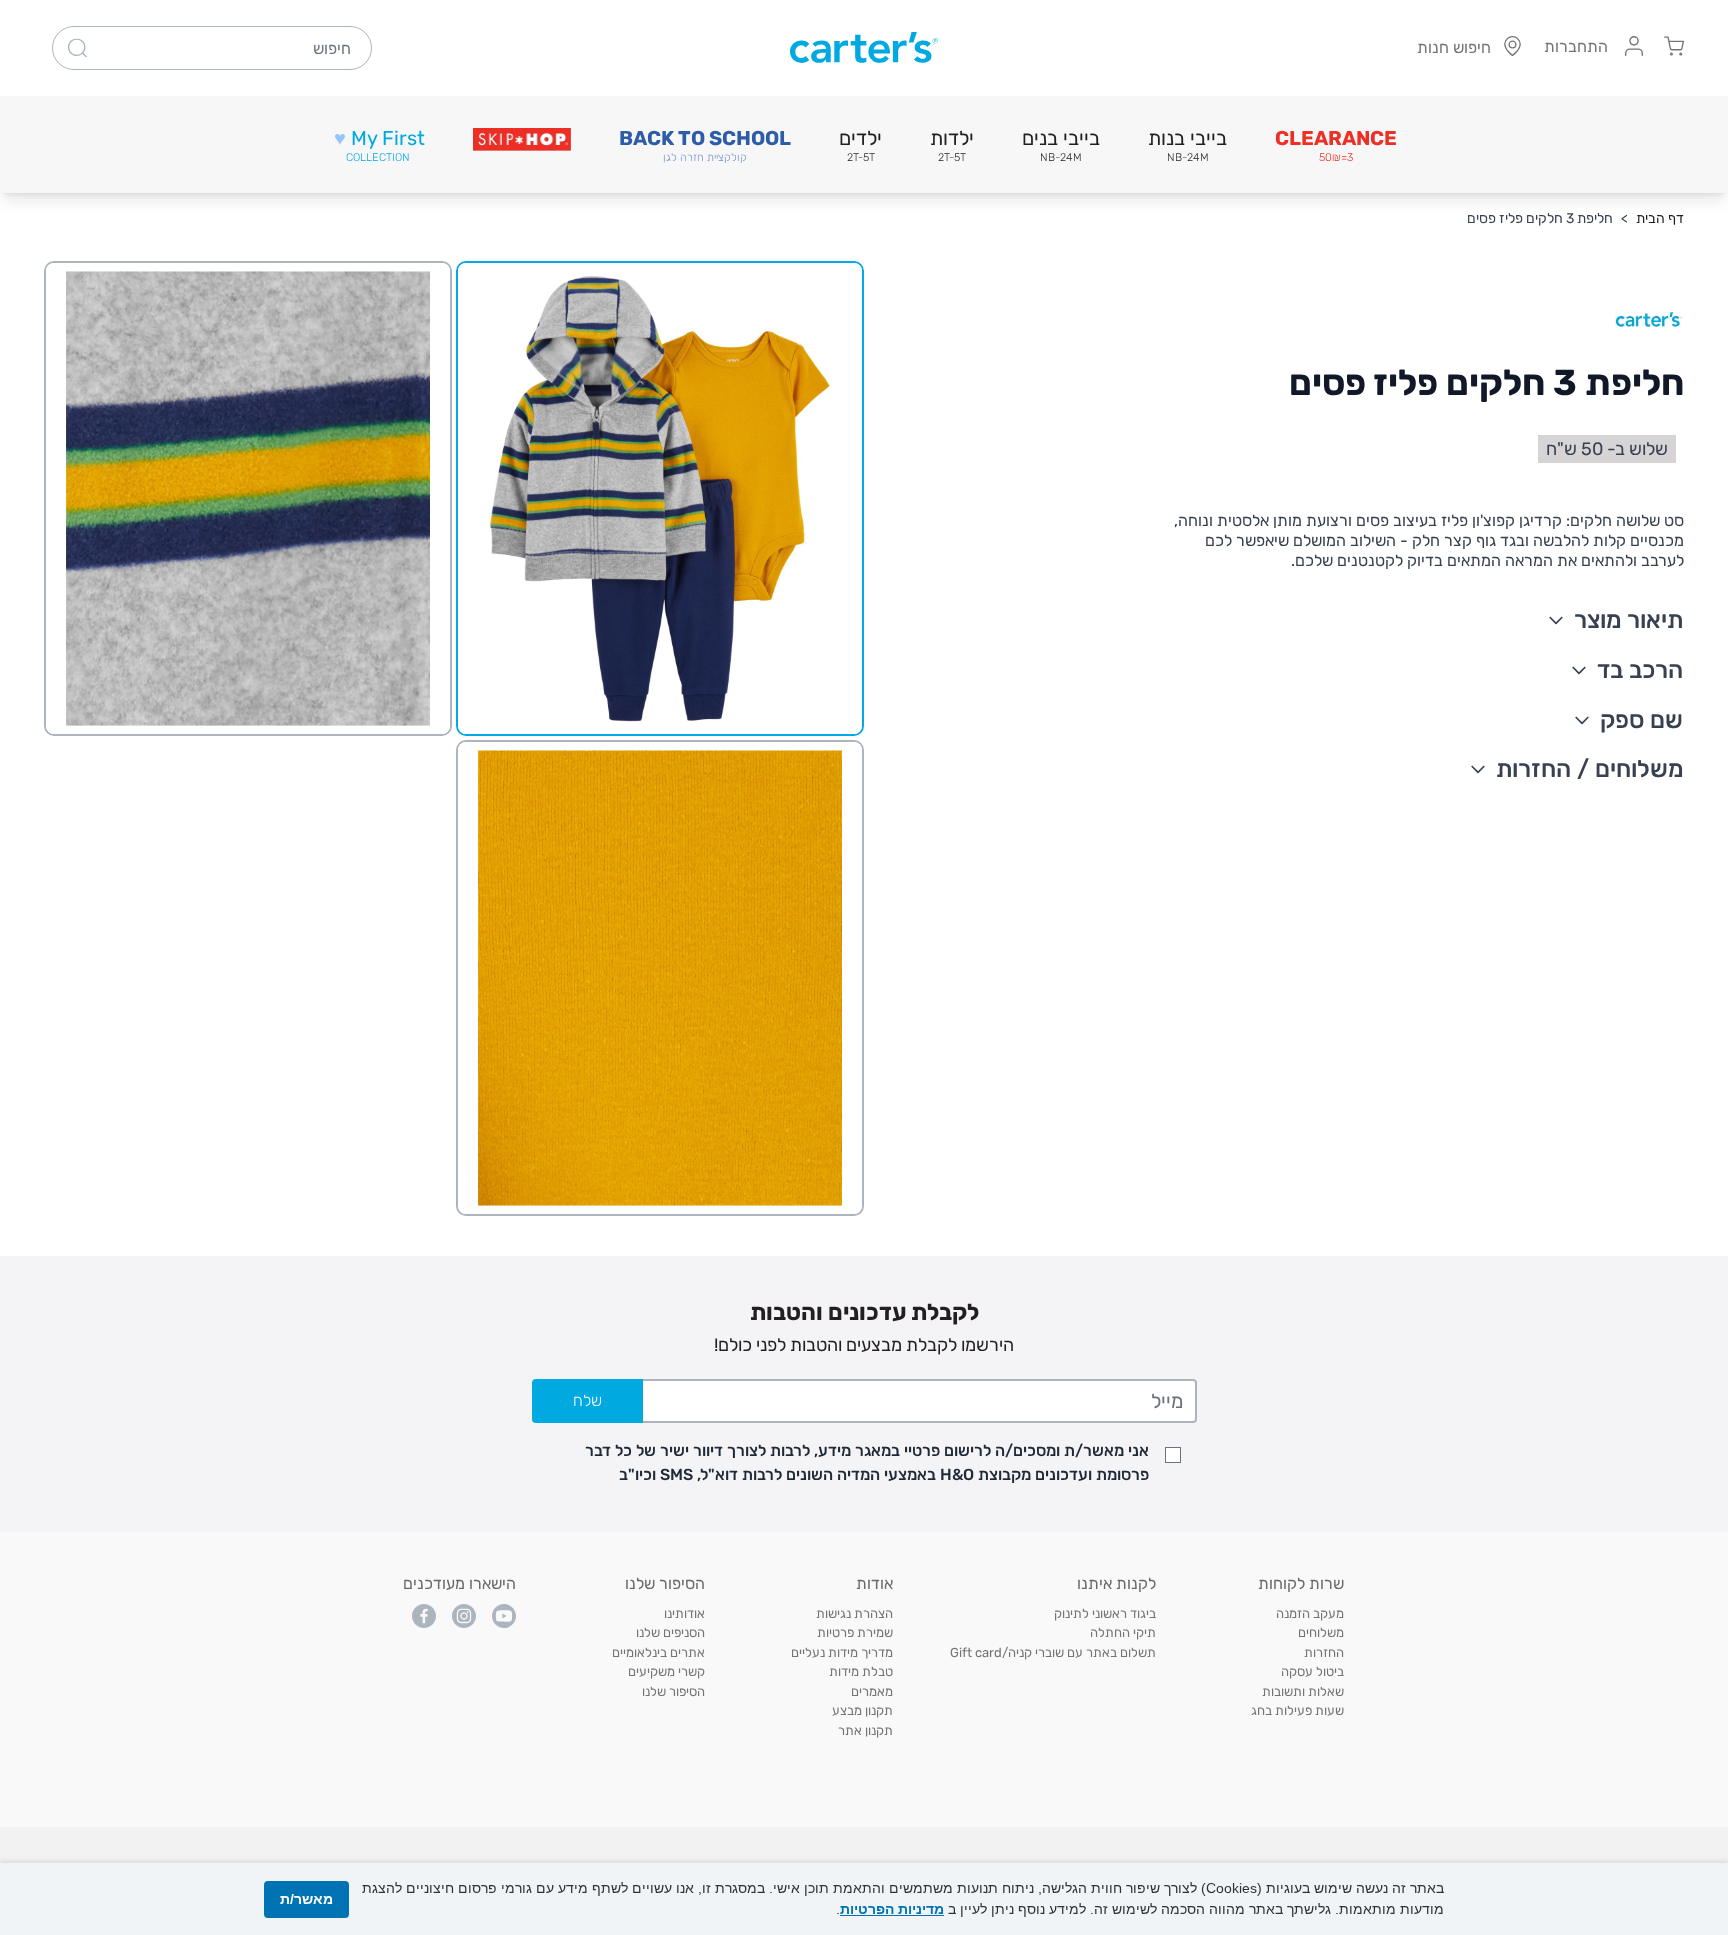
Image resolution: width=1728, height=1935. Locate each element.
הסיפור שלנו (673, 1691)
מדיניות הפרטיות (892, 1909)
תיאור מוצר (1628, 620)
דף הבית (1660, 218)
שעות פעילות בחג (1297, 1710)
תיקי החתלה (1123, 1632)
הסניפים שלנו (670, 1632)
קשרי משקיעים (666, 1671)
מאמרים (872, 1691)
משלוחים (1321, 1632)
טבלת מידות (861, 1671)
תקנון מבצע (862, 1710)
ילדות (952, 145)
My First (379, 145)
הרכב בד (1640, 670)
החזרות (1324, 1652)
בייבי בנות (1187, 145)
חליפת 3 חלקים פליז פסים (1540, 218)
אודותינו (684, 1613)
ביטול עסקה (1312, 1671)
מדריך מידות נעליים (842, 1652)
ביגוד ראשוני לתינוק (1105, 1613)
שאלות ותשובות (1303, 1691)
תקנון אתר (865, 1730)
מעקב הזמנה (1310, 1613)
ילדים (860, 145)
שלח (587, 1400)
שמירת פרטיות (855, 1632)
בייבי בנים (1061, 145)
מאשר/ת (306, 1899)
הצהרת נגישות (854, 1613)
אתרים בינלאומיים (658, 1652)
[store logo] (864, 48)
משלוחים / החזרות (1590, 769)
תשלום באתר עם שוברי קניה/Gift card (1053, 1652)
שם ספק (1641, 720)
